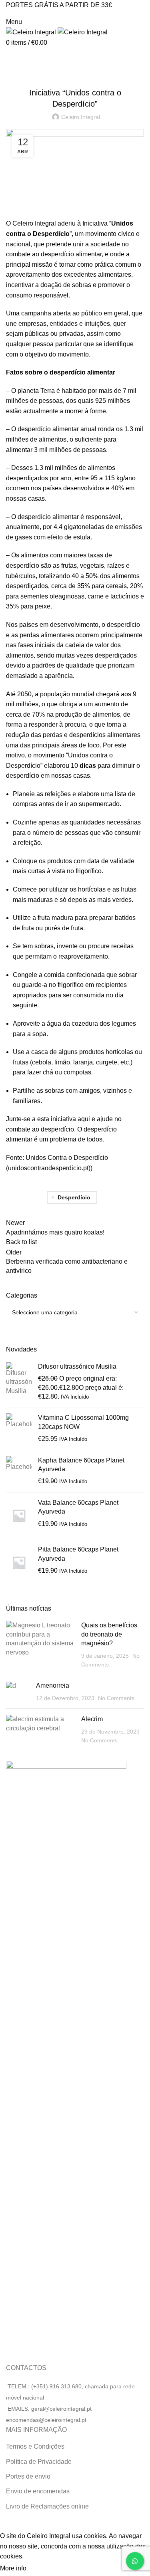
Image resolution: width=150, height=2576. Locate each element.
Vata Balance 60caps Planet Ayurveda (78, 1507)
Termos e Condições (35, 2446)
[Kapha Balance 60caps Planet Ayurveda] (19, 1471)
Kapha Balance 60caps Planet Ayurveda (81, 1465)
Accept (44, 2569)
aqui (84, 1119)
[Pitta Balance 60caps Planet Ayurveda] (19, 1562)
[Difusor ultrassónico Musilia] (19, 1382)
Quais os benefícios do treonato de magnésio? (109, 1634)
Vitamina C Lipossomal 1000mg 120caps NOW (83, 1422)
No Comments (116, 1698)
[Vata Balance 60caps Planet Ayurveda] (19, 1516)
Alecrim (92, 1719)
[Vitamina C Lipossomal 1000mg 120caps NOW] (19, 1428)
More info (13, 2568)
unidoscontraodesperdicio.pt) (49, 1168)
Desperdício (74, 1197)
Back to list (21, 1242)
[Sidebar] (10, 2521)
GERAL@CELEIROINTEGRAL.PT (38, 13)
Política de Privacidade (39, 2462)
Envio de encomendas (38, 2491)
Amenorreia (53, 1685)
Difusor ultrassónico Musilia (77, 1366)
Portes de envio (28, 2476)
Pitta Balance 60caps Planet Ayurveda (78, 1554)
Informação (75, 73)
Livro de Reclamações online (47, 2506)
